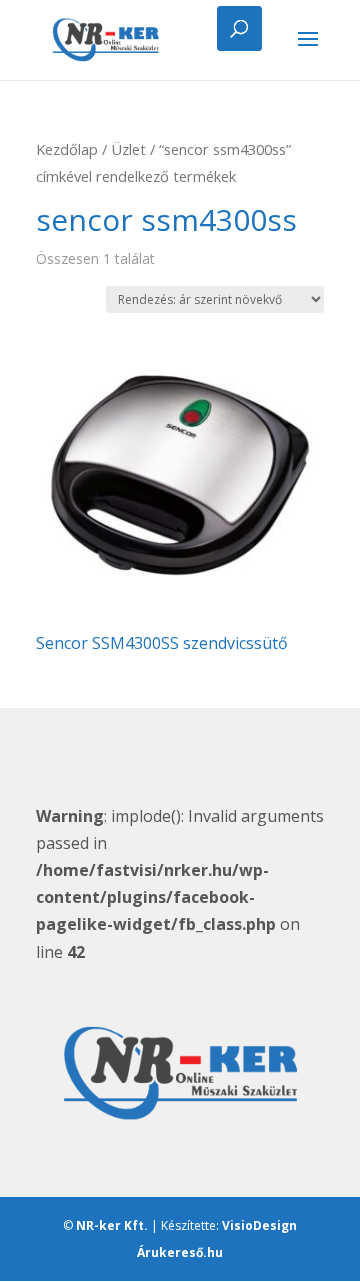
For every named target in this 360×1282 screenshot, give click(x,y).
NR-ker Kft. (112, 1225)
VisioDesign (259, 1225)
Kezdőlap (67, 149)
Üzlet (128, 149)
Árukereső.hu (180, 1252)
